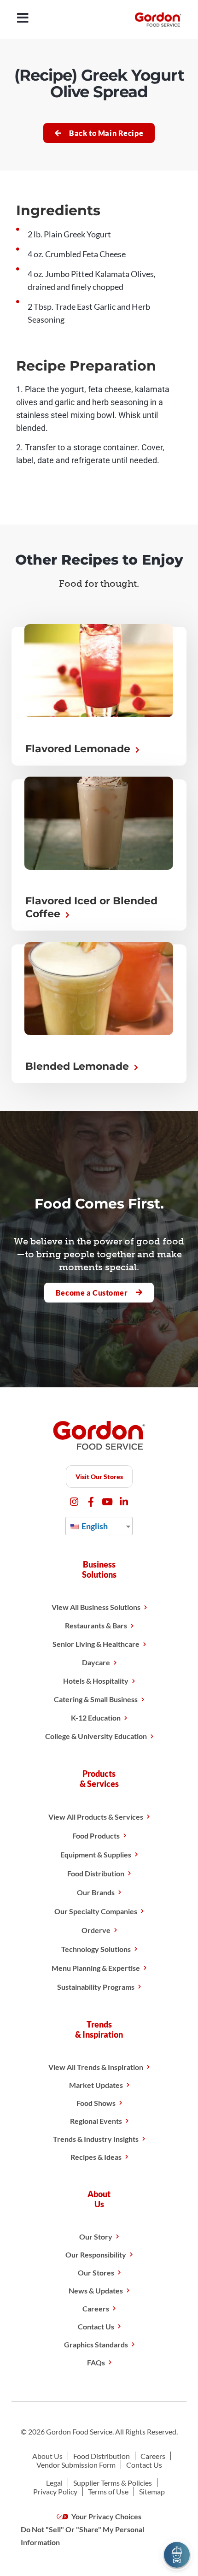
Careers (96, 2308)
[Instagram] (74, 1502)
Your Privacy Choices (106, 2516)
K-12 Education (96, 1718)
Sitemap (152, 2491)
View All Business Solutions (96, 1607)
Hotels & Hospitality (96, 1681)
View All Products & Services (96, 1817)
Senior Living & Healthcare (96, 1644)
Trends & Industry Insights (96, 2139)
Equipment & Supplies (96, 1854)
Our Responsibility (96, 2255)
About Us (47, 2456)
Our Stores (96, 2272)
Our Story (96, 2237)
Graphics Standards (96, 2344)
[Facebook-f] (91, 1502)
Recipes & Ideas (96, 2157)
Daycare (96, 1662)
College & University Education (96, 1736)
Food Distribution (96, 1873)
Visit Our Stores (99, 1477)
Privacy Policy (55, 2491)
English (94, 1526)
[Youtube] (108, 1502)
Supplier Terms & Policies (113, 2483)
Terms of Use (108, 2491)
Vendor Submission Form (76, 2465)
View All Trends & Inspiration (96, 2067)
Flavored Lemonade (79, 749)
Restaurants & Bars (96, 1625)
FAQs (96, 2362)
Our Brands (96, 1892)
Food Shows (96, 2103)
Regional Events (96, 2121)
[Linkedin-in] (124, 1502)
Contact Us (96, 2326)
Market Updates (96, 2085)
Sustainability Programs (96, 1987)
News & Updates (96, 2290)
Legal (54, 2483)
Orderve (96, 1930)
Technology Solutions (96, 1949)
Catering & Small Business (96, 1699)
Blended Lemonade (79, 1066)
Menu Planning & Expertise (96, 1968)
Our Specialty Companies (96, 1911)
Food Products (96, 1836)
